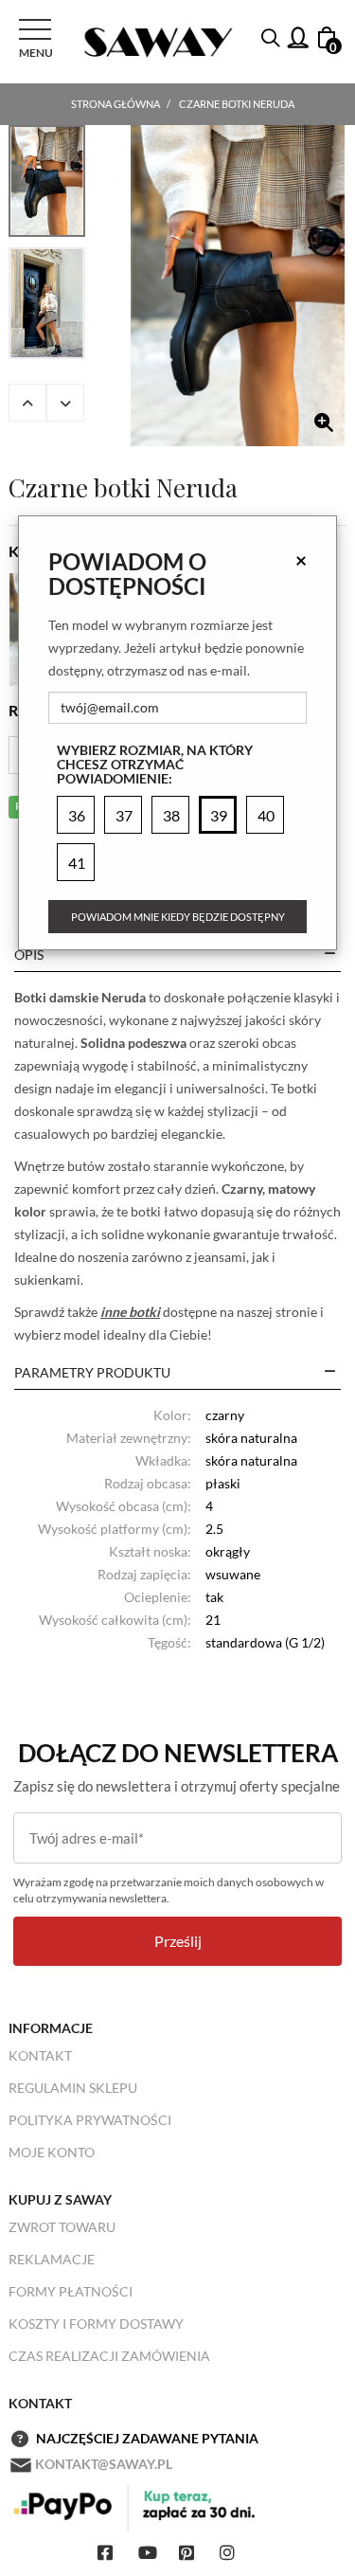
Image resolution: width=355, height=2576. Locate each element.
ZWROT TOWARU (62, 2227)
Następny (65, 403)
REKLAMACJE (52, 2259)
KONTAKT (40, 2055)
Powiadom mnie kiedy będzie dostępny (178, 917)
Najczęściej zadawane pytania (147, 2438)
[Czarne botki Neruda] (238, 286)
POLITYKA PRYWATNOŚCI (90, 2120)
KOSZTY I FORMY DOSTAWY (96, 2324)
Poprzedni (27, 403)
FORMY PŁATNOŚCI (71, 2291)
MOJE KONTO (52, 2152)
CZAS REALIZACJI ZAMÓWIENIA (109, 2356)
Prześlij (178, 1941)
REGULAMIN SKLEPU (73, 2088)
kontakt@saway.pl (104, 2464)
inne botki (130, 1312)
